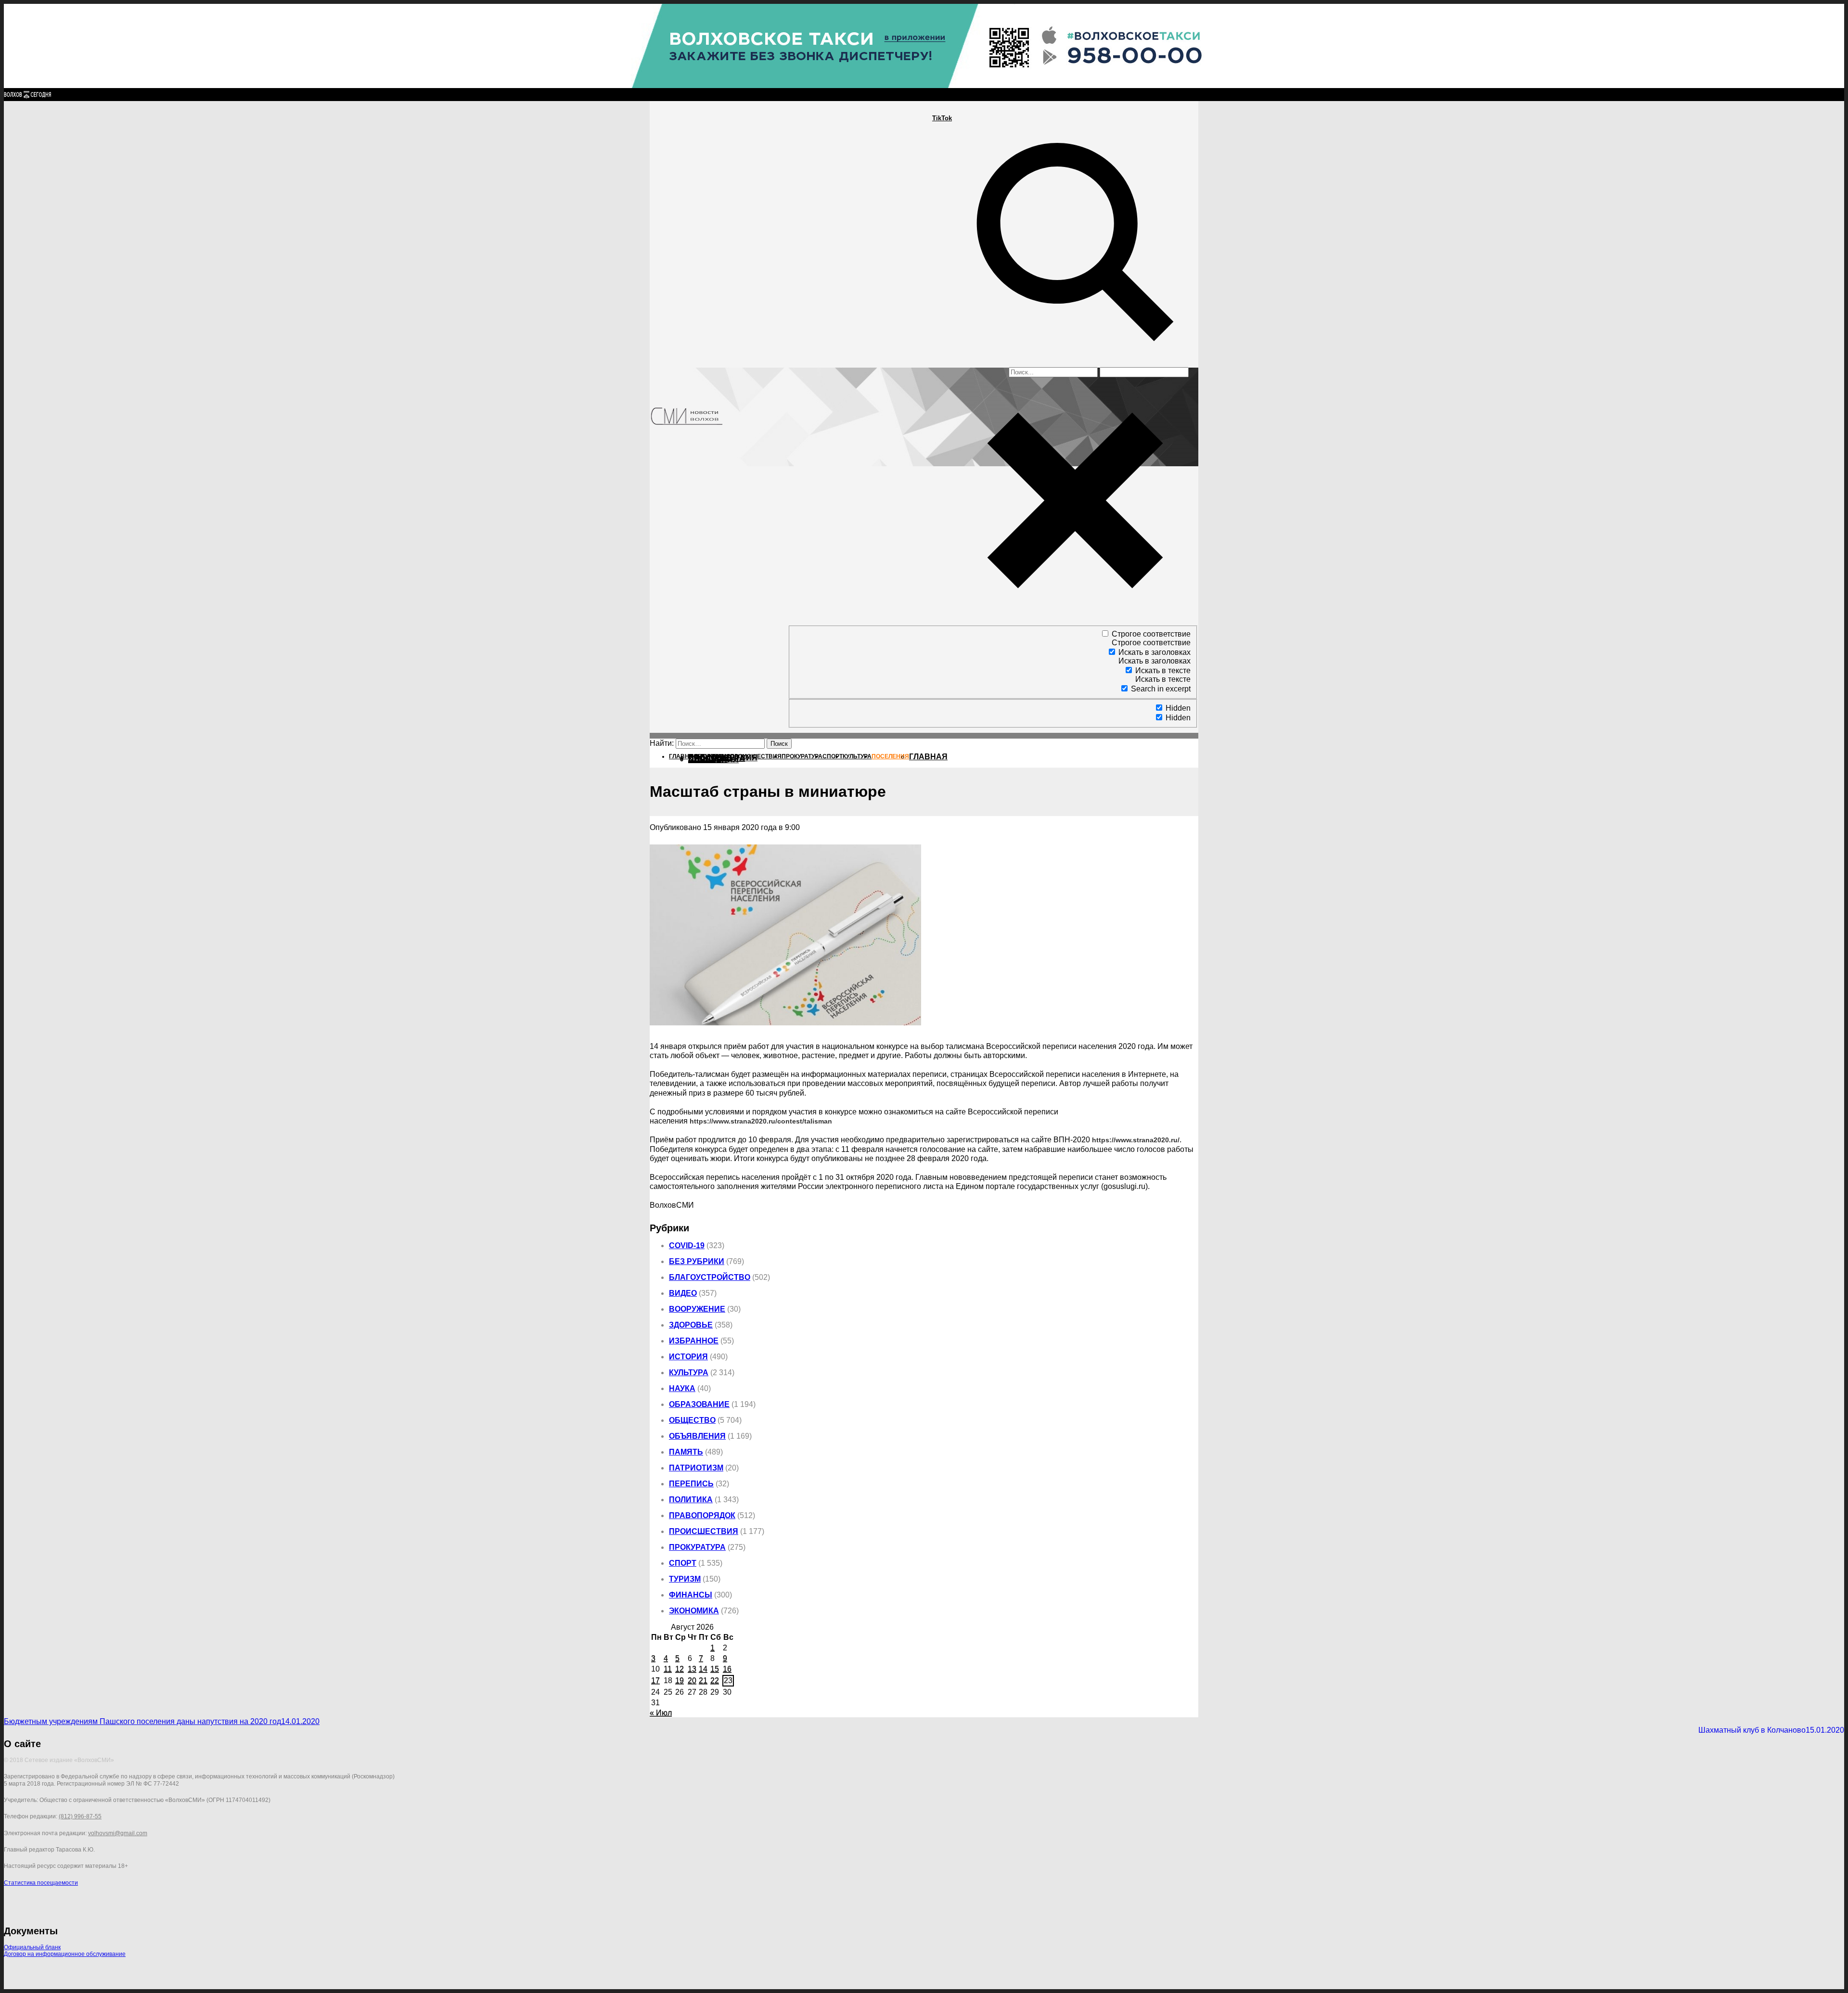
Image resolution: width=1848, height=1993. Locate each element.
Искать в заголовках (1155, 652)
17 (655, 1680)
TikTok (942, 118)
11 (668, 1669)
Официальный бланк (32, 1947)
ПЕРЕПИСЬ (691, 1484)
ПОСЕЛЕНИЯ (713, 760)
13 (692, 1669)
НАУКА (682, 1388)
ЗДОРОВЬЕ (691, 1325)
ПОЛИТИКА (691, 1500)
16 (727, 1669)
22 (715, 1680)
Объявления (697, 1436)
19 (680, 1680)
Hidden (1178, 708)
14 (703, 1669)
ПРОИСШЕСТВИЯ (704, 1531)
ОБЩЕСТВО (692, 1420)
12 (680, 1669)
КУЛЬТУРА (689, 1373)
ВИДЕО (683, 1293)
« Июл (661, 1713)
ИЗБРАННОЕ (694, 1341)
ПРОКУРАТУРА (697, 1547)
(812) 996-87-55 (80, 1816)
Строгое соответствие (1151, 634)
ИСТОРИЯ (688, 1357)
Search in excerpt (1161, 689)
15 (715, 1669)
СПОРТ (683, 1563)
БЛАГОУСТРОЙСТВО (710, 1277)
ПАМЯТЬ (686, 1452)
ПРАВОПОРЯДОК (702, 1515)
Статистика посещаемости (41, 1883)
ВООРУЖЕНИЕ (697, 1309)
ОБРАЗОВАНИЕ (699, 1404)
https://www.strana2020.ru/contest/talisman (761, 1121)
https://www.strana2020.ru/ (1136, 1140)
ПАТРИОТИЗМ (696, 1468)
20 (692, 1680)
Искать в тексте (1163, 671)
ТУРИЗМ (685, 1579)
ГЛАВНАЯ (928, 757)
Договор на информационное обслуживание (65, 1954)
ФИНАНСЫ (691, 1595)
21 (703, 1680)
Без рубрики (697, 1261)
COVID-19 (687, 1246)
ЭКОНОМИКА (694, 1611)
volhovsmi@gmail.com (118, 1833)
